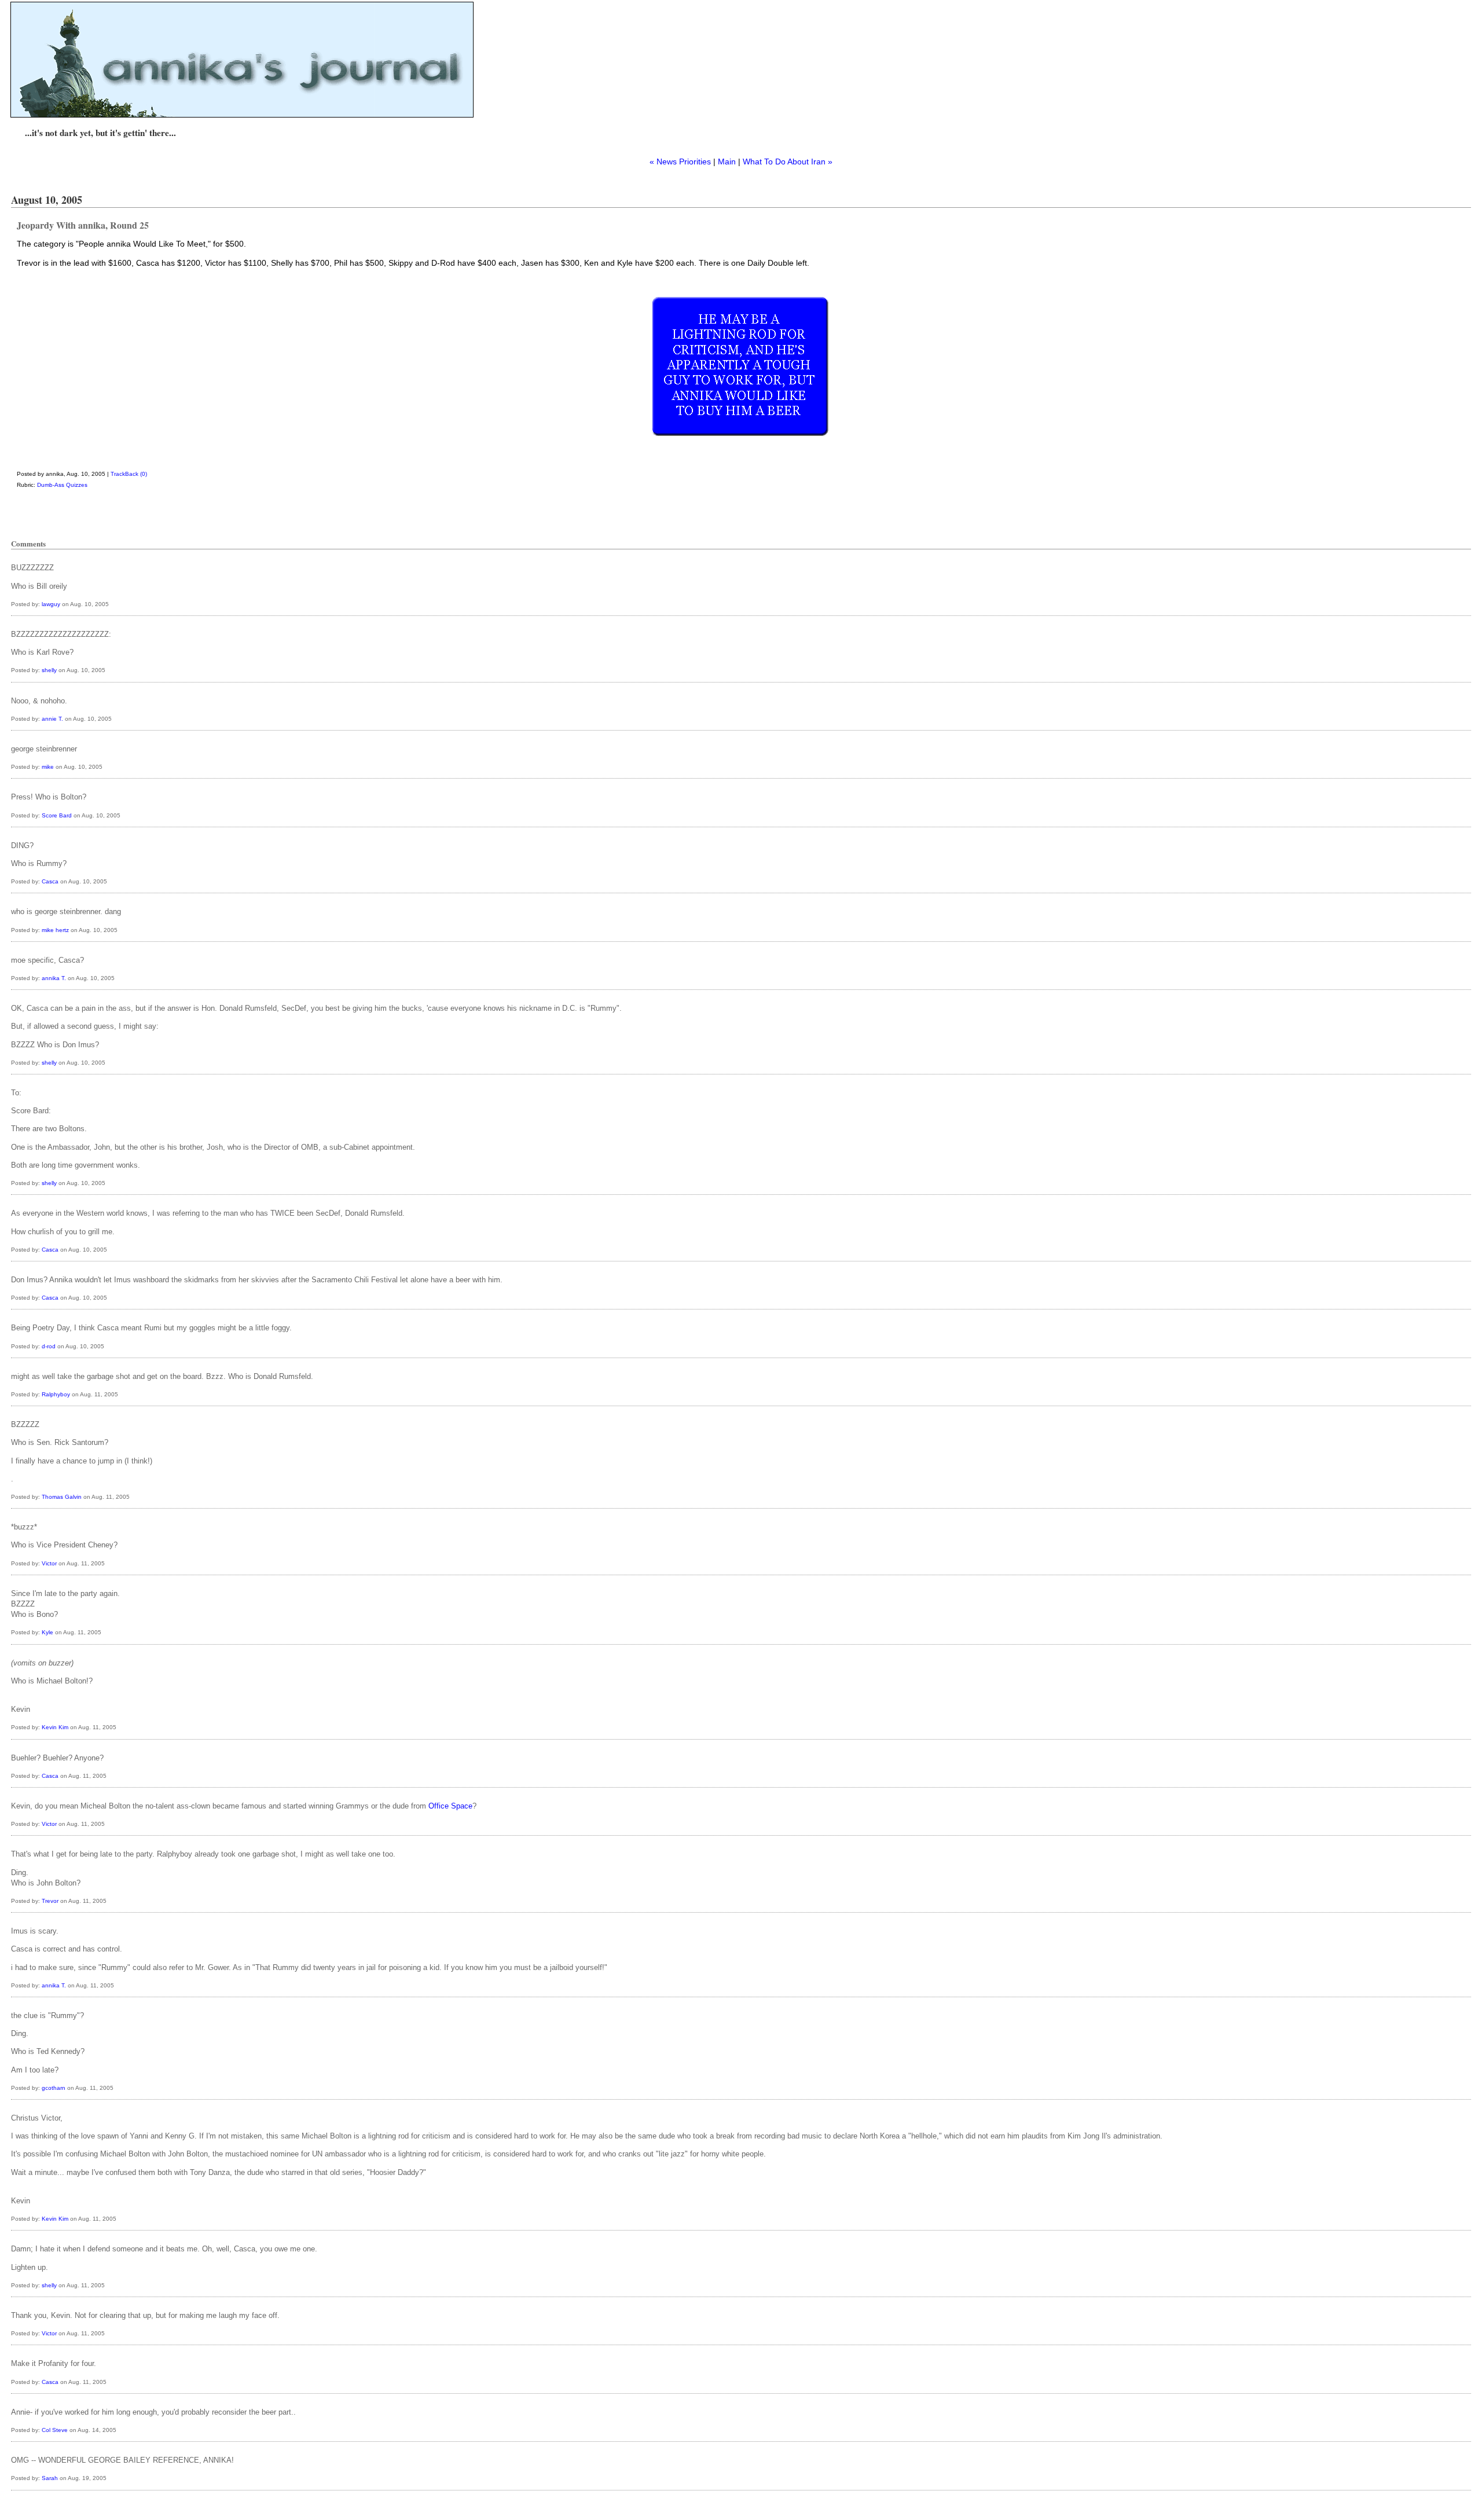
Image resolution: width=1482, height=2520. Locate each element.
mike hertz (55, 930)
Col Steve (55, 2430)
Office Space (450, 1806)
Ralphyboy (56, 1394)
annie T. (52, 719)
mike (48, 767)
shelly (49, 670)
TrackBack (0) (129, 474)
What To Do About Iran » (788, 162)
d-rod (49, 1346)
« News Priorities (680, 162)
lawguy (51, 604)
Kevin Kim (55, 1727)
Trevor (50, 1901)
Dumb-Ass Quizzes (62, 485)
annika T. (54, 978)
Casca (50, 881)
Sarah (50, 2478)
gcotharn (54, 2088)
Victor (49, 1563)
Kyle (47, 1632)
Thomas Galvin (62, 1497)
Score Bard (57, 815)
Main (727, 162)
